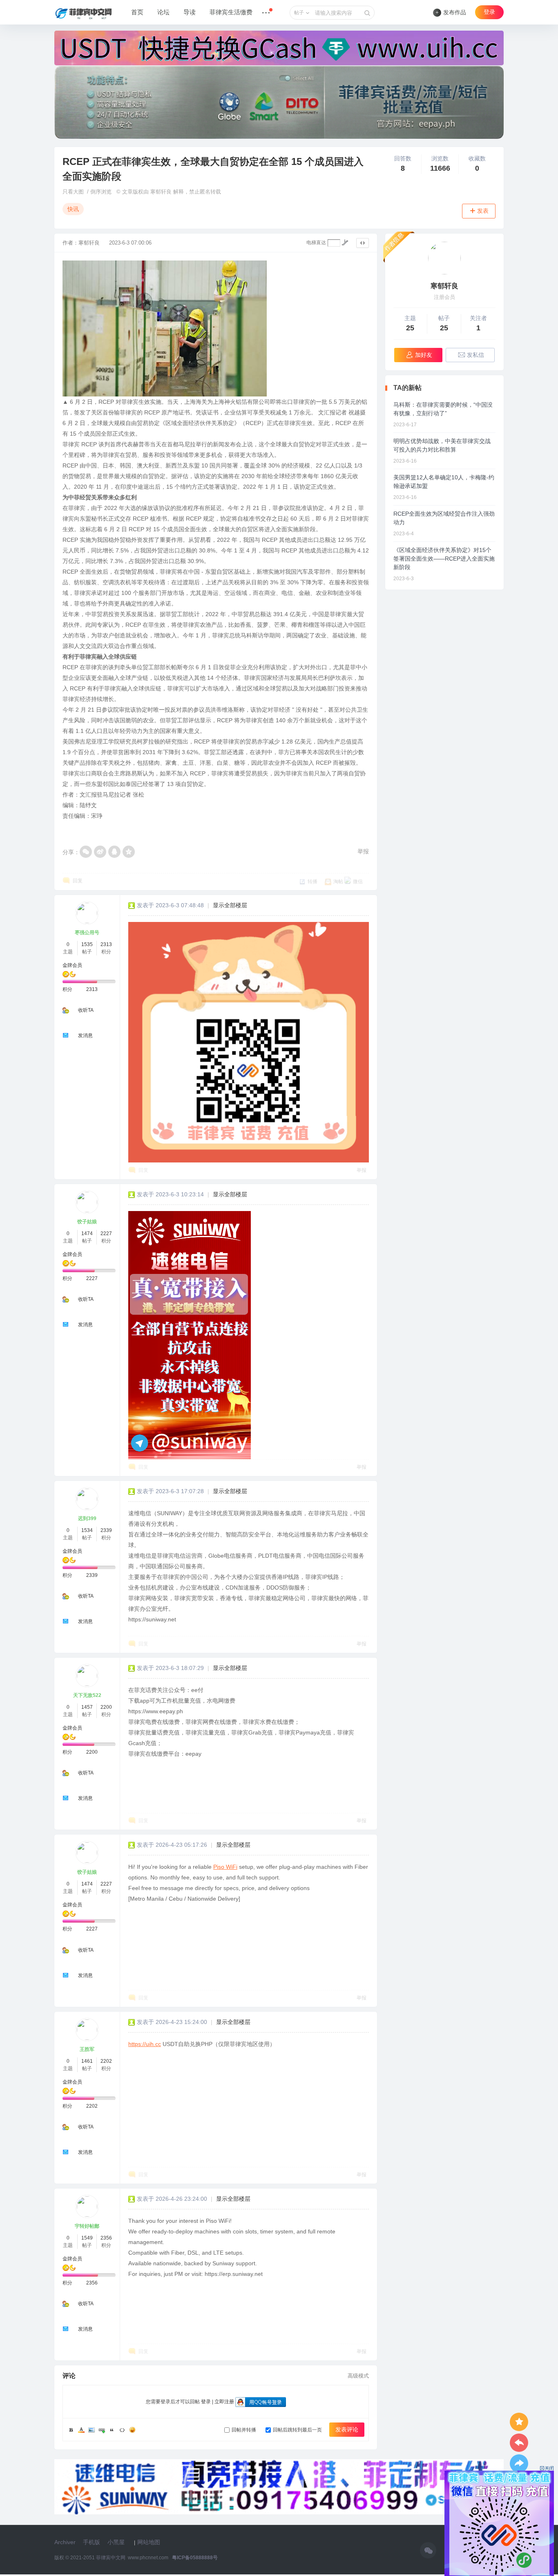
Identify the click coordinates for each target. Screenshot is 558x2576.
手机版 (92, 2542)
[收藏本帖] (519, 2422)
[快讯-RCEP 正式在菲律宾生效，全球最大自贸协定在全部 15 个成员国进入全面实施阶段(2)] (249, 1042)
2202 (106, 2061)
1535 (87, 944)
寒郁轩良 (89, 243)
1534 (87, 1530)
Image (92, 2430)
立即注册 (224, 2402)
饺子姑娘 (87, 1222)
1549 (87, 2238)
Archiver (65, 2542)
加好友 (424, 355)
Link (102, 2430)
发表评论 (347, 2429)
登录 (489, 12)
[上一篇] (519, 2443)
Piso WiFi (225, 1867)
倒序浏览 (101, 192)
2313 (106, 944)
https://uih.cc (145, 2044)
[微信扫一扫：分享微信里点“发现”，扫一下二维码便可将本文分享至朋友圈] (86, 852)
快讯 (73, 209)
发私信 (475, 355)
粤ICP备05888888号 (195, 2558)
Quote (112, 2430)
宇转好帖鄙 (87, 2226)
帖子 (299, 13)
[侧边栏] (363, 243)
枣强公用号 (87, 933)
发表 (483, 211)
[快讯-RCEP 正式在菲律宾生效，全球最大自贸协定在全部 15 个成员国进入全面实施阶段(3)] (190, 1335)
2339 (106, 1530)
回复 (78, 881)
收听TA (86, 1010)
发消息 (85, 1035)
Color (81, 2430)
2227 (106, 1233)
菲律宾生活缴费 (231, 12)
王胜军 (87, 2049)
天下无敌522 (87, 1695)
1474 (87, 1233)
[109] (444, 258)
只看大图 (73, 192)
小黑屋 (116, 2542)
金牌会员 (72, 965)
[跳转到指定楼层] (345, 243)
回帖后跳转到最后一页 (297, 2430)
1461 (87, 2061)
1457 (87, 1707)
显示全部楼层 (230, 905)
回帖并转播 (244, 2430)
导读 (190, 12)
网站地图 (149, 2542)
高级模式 (358, 2376)
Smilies (132, 2430)
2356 (106, 2238)
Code (122, 2430)
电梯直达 (316, 243)
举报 (363, 851)
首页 (137, 12)
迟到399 (87, 1518)
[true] (367, 13)
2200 (106, 1707)
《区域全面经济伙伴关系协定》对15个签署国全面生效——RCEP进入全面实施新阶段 (444, 559)
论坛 (163, 12)
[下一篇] (519, 2464)
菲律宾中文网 (111, 2558)
